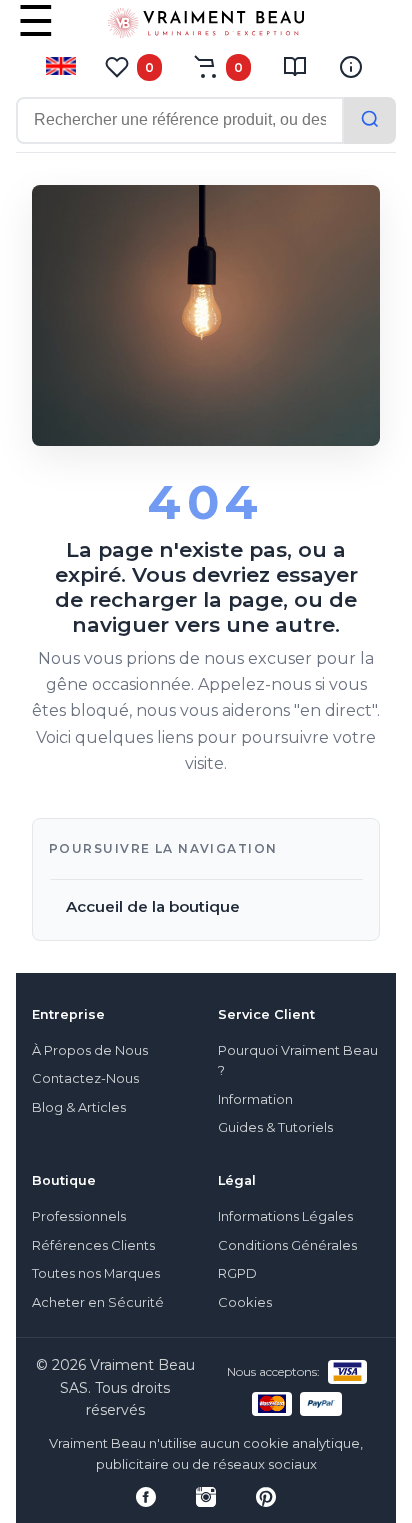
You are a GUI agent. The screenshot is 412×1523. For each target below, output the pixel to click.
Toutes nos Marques (96, 1273)
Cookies (245, 1302)
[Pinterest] (266, 1497)
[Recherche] (370, 120)
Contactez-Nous (85, 1078)
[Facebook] (146, 1497)
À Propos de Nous (90, 1050)
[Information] (351, 67)
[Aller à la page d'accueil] (206, 27)
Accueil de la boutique (153, 906)
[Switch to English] (61, 66)
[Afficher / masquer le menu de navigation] (36, 35)
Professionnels (79, 1216)
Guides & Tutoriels (275, 1127)
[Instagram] (206, 1497)
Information (255, 1099)
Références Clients (93, 1245)
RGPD (237, 1273)
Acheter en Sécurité (98, 1302)
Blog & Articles (79, 1107)
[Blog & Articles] (295, 67)
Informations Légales (285, 1216)
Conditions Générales (287, 1245)
